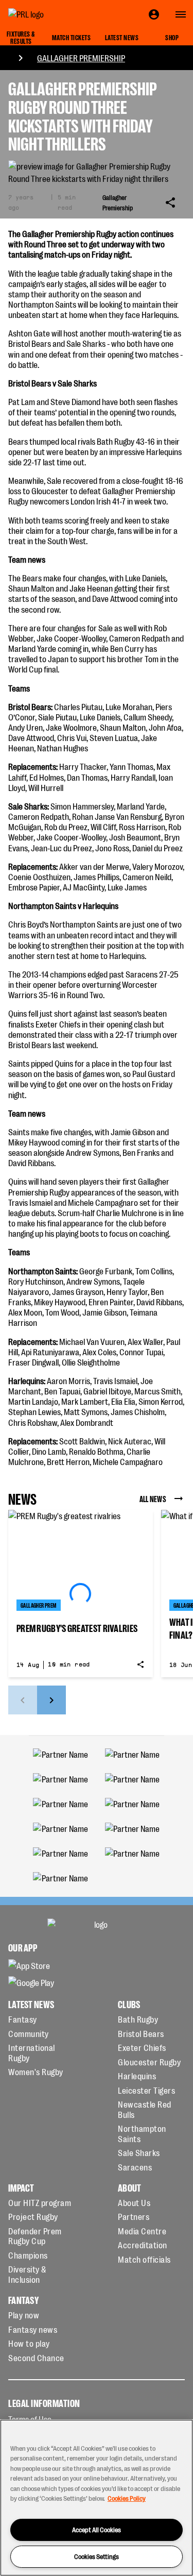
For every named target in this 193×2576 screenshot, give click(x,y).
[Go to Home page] (49, 14)
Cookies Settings (97, 2556)
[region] (97, 2498)
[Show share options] (170, 203)
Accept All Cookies (97, 2529)
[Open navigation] (181, 14)
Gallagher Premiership (81, 58)
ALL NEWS (153, 1499)
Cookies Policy (127, 2498)
